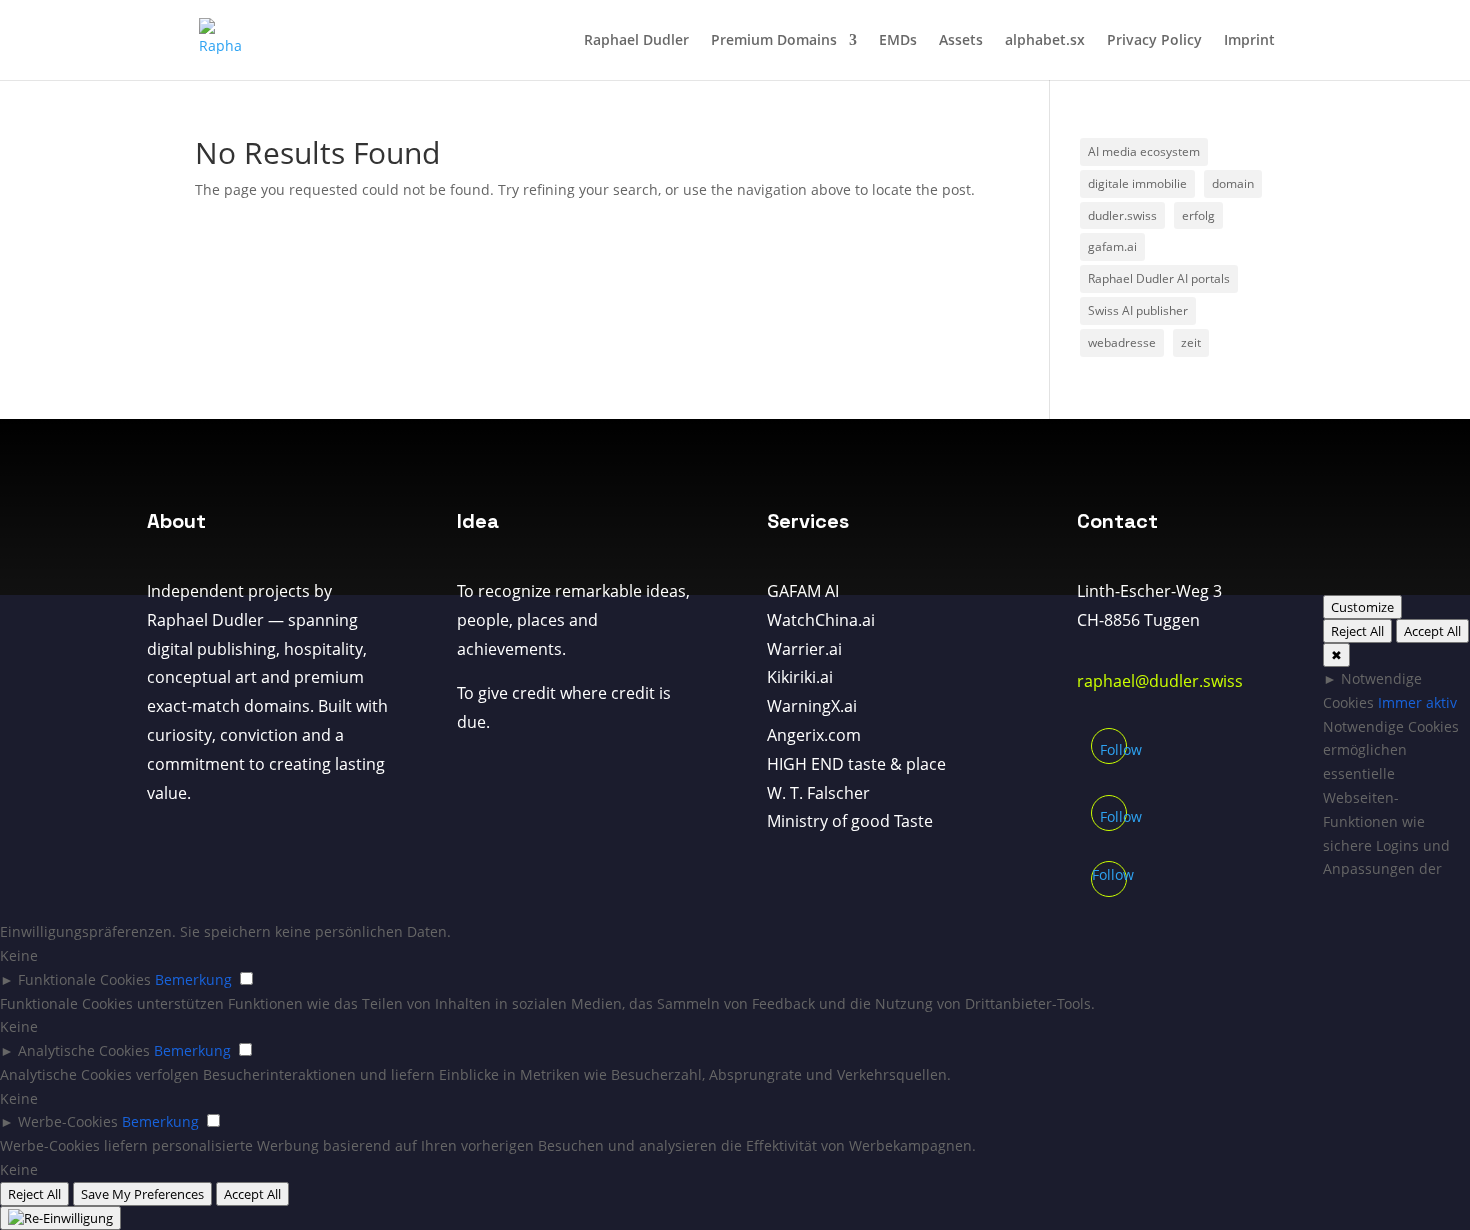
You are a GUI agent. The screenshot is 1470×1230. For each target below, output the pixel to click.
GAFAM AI (803, 591)
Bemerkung (193, 979)
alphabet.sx (1045, 41)
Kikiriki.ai (800, 677)
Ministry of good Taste (850, 821)
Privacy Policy (1154, 41)
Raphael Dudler (636, 41)
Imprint (1249, 41)
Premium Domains (774, 41)
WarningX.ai (812, 706)
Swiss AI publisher (1138, 310)
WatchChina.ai (821, 620)
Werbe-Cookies (68, 1121)
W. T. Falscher (818, 793)
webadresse (1122, 342)
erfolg (1198, 215)
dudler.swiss (1122, 215)
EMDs (898, 41)
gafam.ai (1112, 246)
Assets (961, 41)
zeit (1191, 342)
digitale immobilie (1137, 183)
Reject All (1357, 631)
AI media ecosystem (1144, 151)
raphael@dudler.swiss (1160, 681)
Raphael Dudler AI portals (1159, 278)
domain (1233, 183)
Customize (1362, 607)
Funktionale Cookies (84, 979)
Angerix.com (814, 735)
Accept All (1432, 631)
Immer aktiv (1417, 702)
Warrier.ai (804, 649)
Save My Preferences (142, 1194)
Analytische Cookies (84, 1050)
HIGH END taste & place (856, 764)
